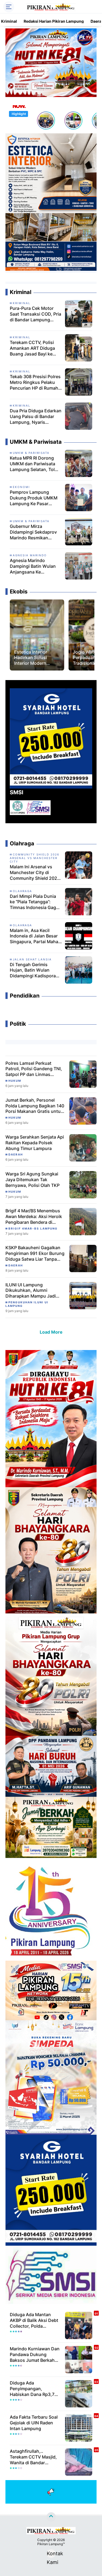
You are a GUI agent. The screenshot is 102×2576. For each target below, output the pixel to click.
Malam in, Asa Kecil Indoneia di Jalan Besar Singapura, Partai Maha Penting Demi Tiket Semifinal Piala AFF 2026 (35, 936)
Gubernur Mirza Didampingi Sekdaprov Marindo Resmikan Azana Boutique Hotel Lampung (33, 532)
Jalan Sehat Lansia (32, 959)
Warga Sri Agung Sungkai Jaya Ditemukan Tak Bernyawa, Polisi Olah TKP (33, 1180)
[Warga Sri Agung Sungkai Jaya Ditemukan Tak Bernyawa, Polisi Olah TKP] (83, 1184)
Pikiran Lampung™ (51, 2544)
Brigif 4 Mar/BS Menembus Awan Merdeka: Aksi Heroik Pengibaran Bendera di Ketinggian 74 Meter (34, 1216)
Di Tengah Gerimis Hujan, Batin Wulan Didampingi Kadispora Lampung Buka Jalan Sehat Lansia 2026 (33, 970)
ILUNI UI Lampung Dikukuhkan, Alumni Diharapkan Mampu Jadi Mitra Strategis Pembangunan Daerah (31, 1290)
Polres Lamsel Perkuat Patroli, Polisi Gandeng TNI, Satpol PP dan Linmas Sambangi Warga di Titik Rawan (34, 1069)
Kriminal (9, 21)
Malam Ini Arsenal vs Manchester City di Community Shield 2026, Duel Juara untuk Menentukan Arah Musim (36, 872)
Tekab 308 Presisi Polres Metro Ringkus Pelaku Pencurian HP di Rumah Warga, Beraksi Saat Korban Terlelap (35, 382)
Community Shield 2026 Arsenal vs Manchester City (35, 858)
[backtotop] (51, 2517)
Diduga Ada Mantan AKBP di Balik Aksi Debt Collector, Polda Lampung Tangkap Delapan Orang (34, 2320)
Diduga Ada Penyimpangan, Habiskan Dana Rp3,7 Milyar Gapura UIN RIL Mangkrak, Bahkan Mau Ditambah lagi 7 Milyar (34, 2389)
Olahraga (22, 891)
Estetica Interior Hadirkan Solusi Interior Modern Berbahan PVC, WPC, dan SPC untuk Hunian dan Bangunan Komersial (36, 658)
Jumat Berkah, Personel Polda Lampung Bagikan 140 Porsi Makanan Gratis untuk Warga (35, 1106)
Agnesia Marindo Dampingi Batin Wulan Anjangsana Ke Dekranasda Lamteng (33, 566)
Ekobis (24, 647)
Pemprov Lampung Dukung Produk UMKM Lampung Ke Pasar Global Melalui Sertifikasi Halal (35, 498)
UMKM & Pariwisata (31, 453)
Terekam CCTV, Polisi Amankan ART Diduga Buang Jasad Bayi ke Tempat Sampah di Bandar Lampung (32, 348)
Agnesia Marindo (30, 555)
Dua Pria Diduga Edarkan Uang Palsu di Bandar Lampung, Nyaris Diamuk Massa (36, 416)
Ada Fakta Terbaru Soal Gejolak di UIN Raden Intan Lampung (34, 2423)
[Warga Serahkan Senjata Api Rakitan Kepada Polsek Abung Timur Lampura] (83, 1147)
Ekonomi (21, 487)
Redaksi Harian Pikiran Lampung (54, 21)
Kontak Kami (51, 2554)
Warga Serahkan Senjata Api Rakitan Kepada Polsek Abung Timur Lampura (35, 1143)
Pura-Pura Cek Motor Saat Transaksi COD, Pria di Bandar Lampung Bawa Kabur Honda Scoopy (35, 314)
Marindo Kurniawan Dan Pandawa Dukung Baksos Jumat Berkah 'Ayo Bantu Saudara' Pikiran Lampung (35, 2354)
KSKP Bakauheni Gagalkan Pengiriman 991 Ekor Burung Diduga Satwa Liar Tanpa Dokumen (35, 1253)
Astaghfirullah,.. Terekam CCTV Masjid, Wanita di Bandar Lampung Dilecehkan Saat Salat (33, 2457)
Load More (51, 1332)
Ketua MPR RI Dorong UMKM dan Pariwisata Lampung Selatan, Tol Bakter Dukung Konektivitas (33, 464)
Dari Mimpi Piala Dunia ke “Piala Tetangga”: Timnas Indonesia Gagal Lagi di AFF (35, 902)
